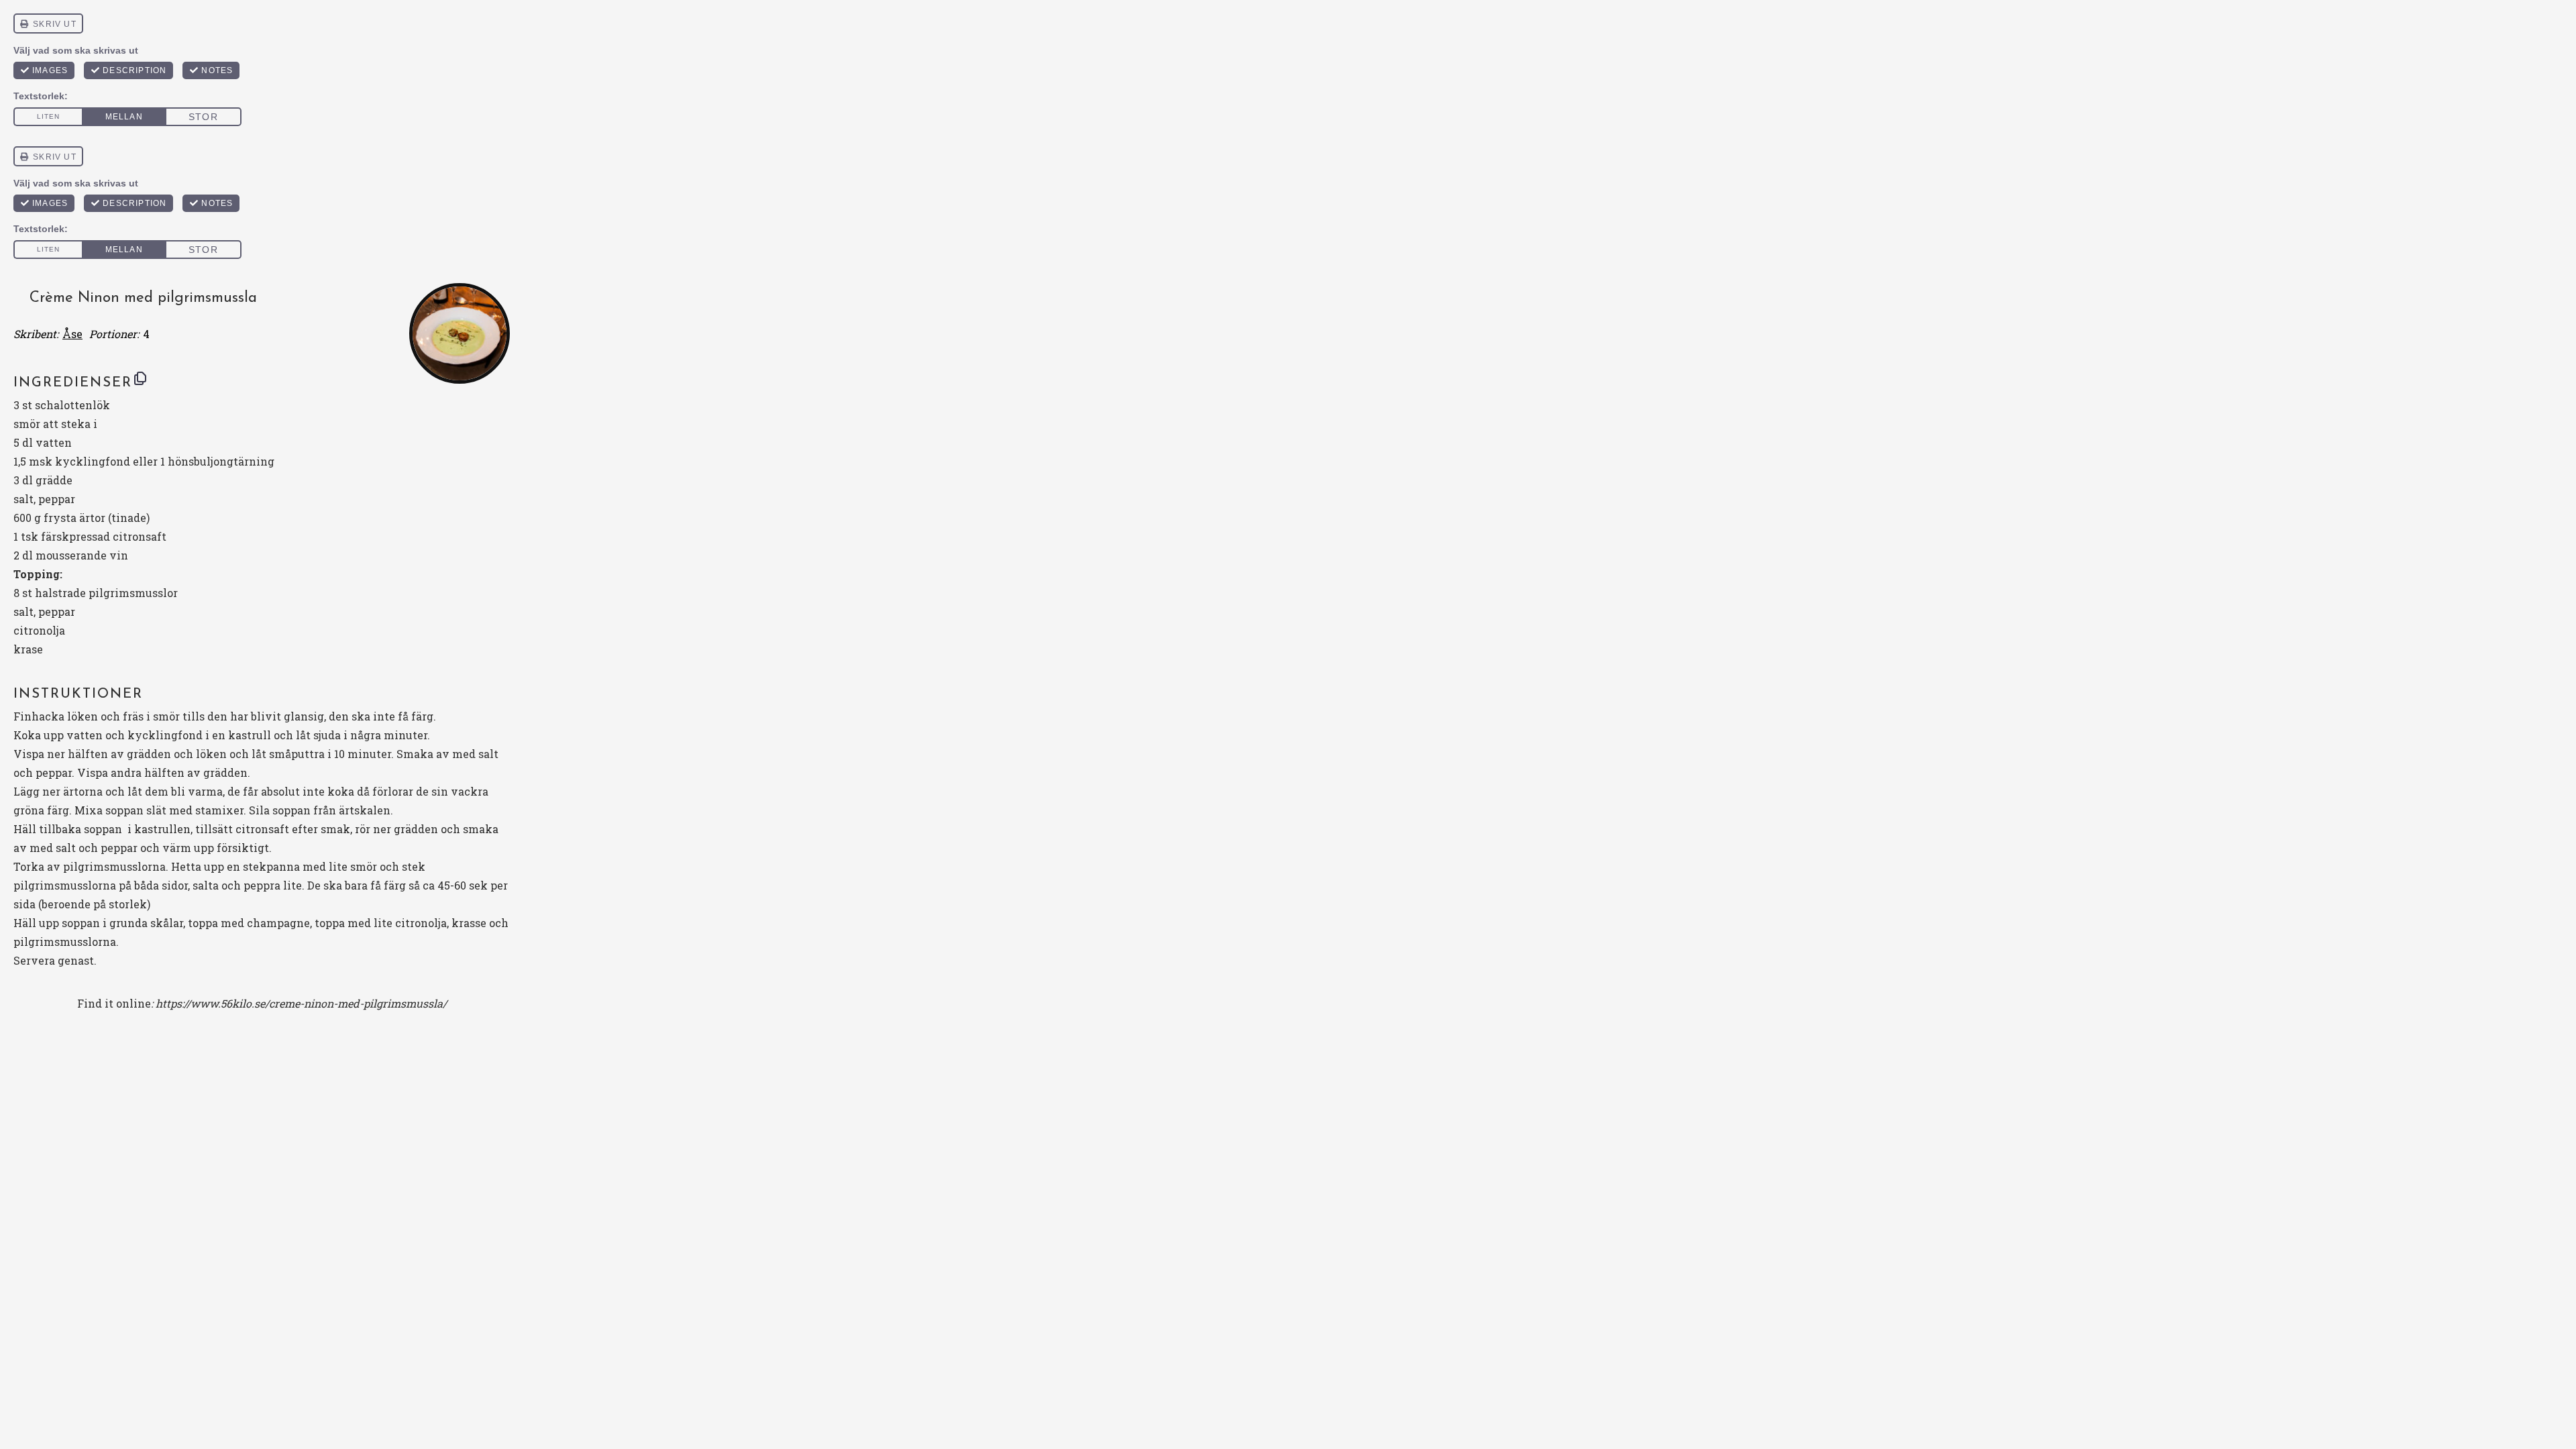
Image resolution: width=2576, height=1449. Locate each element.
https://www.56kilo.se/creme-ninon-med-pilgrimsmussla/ (301, 1003)
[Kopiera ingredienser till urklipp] (140, 378)
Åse (72, 334)
